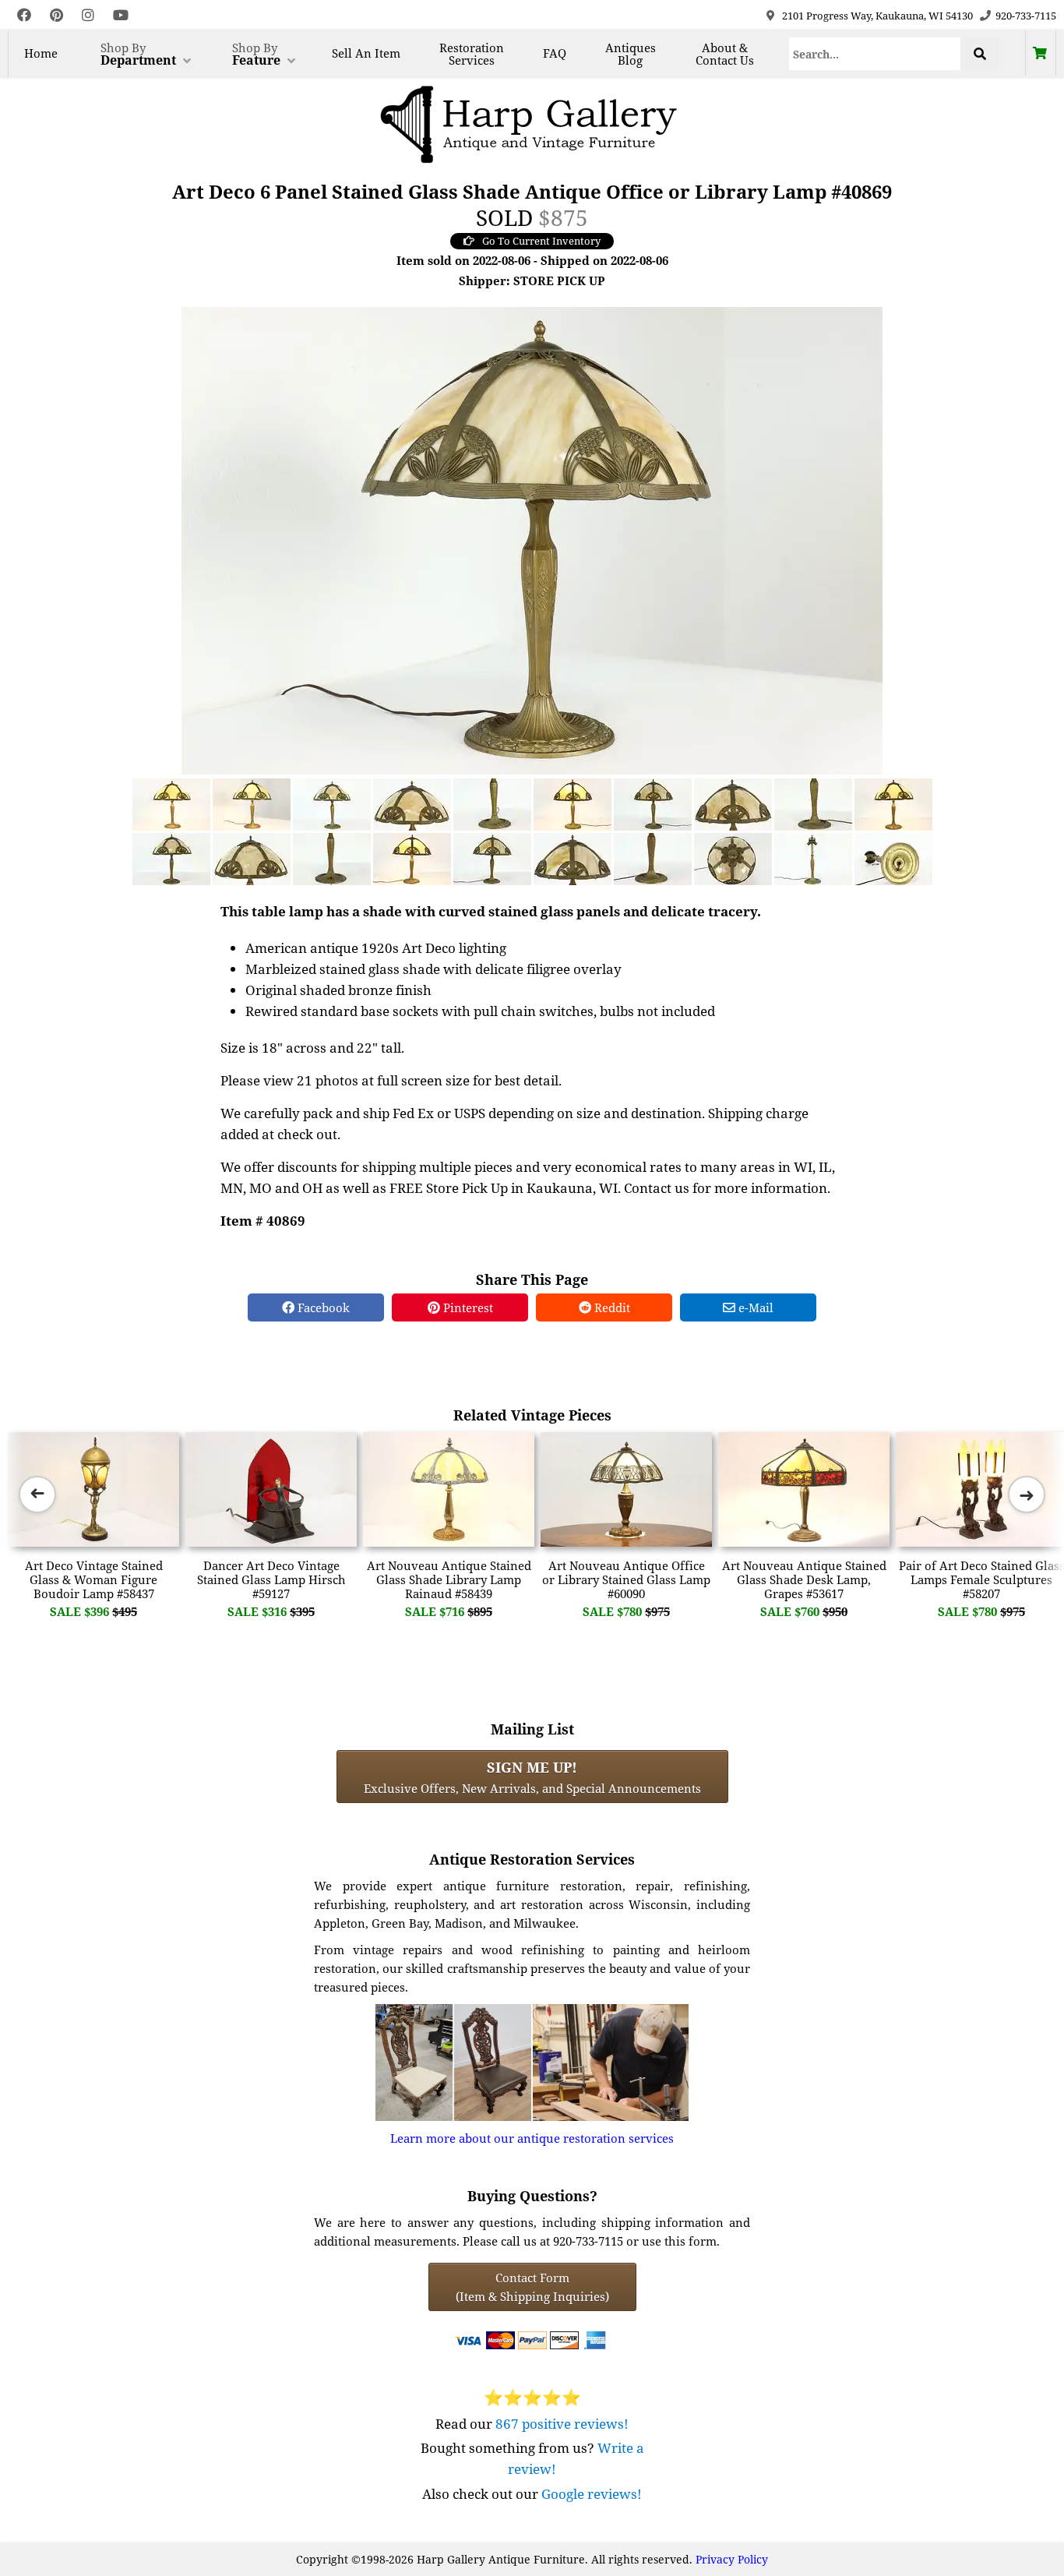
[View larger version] (532, 539)
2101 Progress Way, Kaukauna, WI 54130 (877, 16)
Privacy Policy (732, 2559)
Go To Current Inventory (541, 241)
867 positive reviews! (562, 2424)
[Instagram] (88, 15)
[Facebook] (24, 15)
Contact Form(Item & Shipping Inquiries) (532, 2287)
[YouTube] (121, 15)
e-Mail (754, 1307)
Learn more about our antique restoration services (532, 2138)
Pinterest (467, 1307)
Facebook (322, 1307)
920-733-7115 (1026, 16)
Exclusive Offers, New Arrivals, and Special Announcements (532, 1777)
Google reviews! (592, 2494)
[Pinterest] (56, 15)
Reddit (611, 1307)
